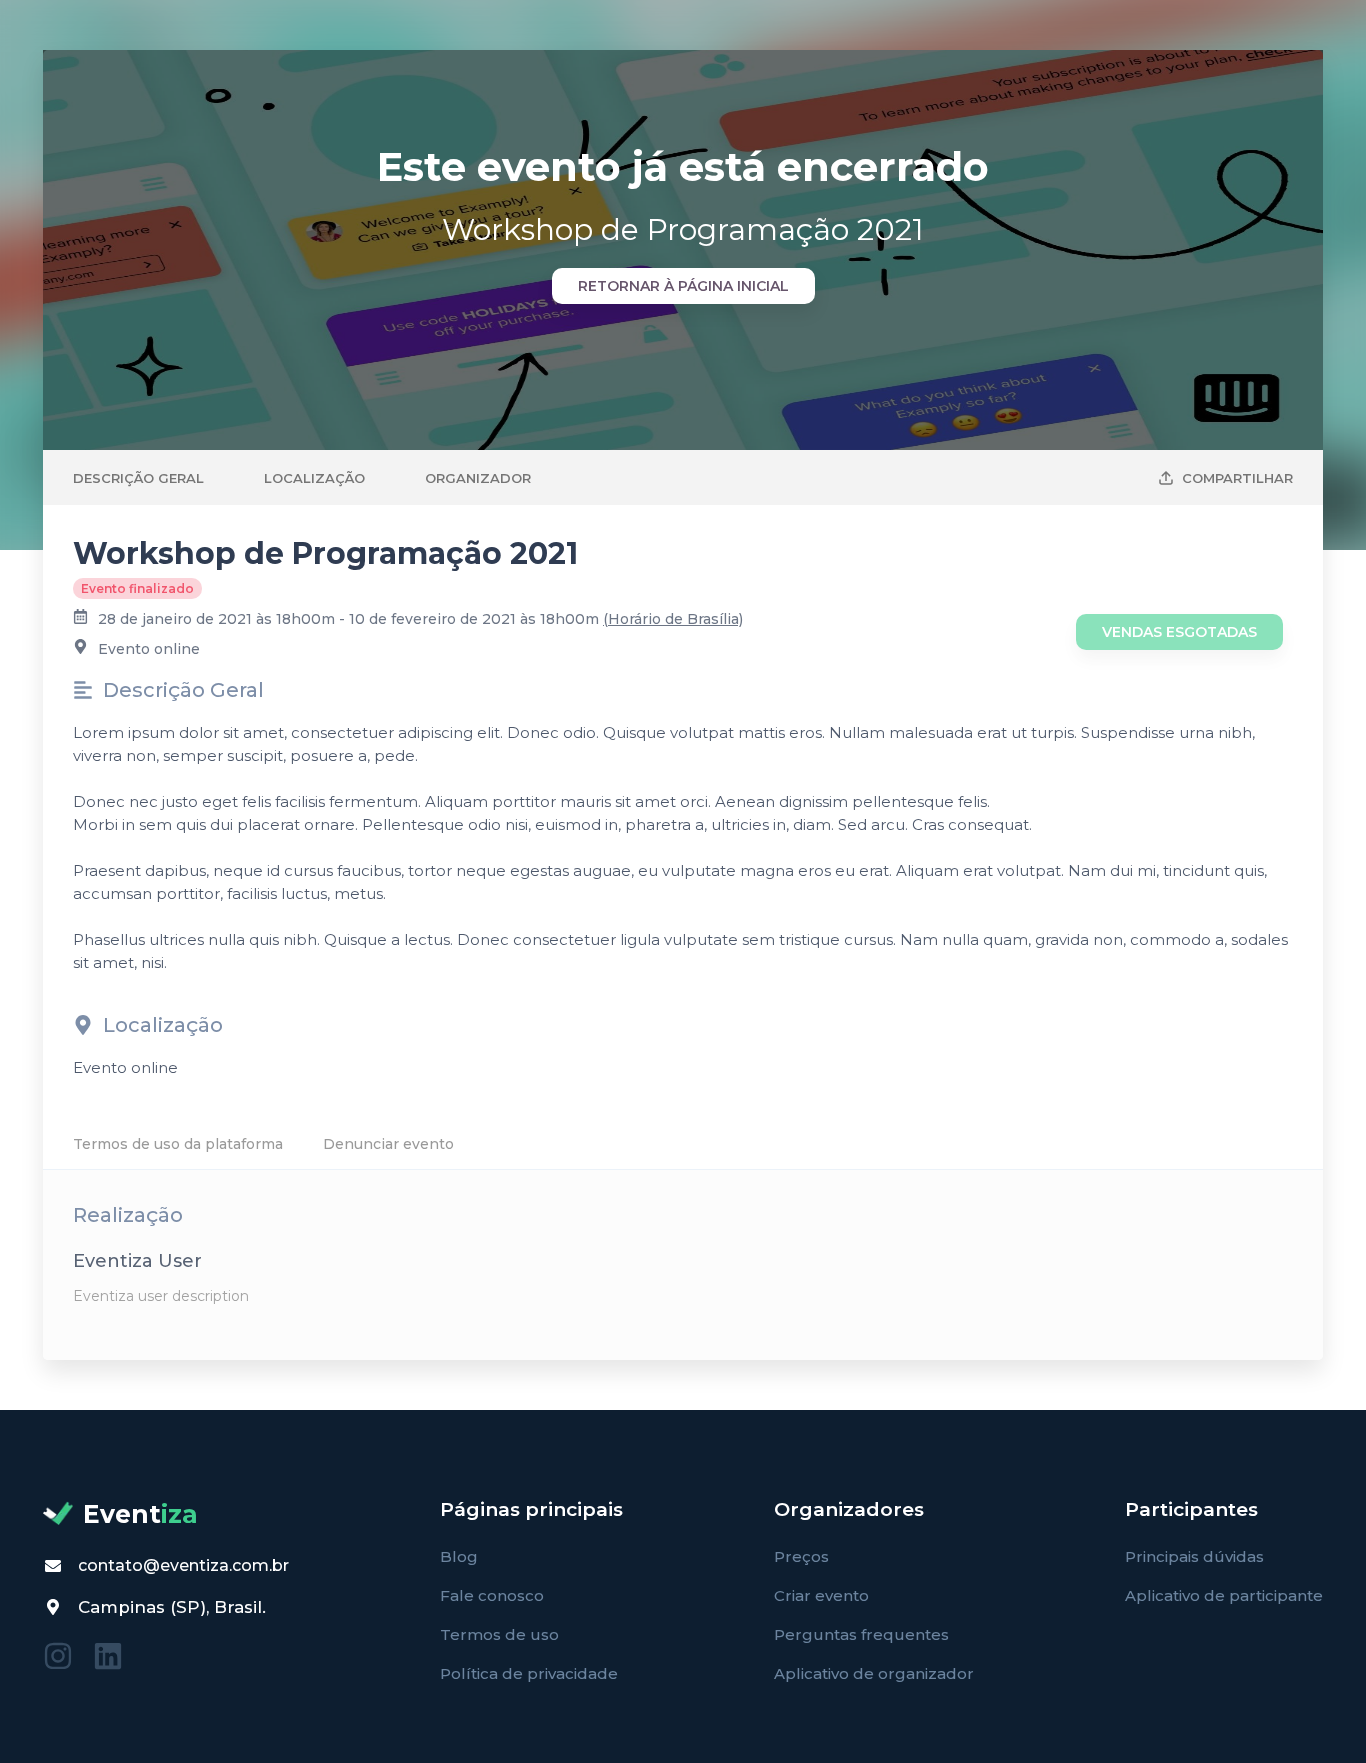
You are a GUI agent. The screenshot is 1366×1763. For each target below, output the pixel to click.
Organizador (478, 478)
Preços (801, 1556)
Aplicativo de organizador (874, 1673)
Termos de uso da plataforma (178, 1144)
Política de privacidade (529, 1673)
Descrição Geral (138, 478)
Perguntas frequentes (861, 1634)
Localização (314, 478)
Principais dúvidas (1194, 1556)
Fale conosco (492, 1595)
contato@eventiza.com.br (183, 1565)
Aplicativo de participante (1224, 1595)
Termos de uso (499, 1634)
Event (140, 1514)
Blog (459, 1556)
